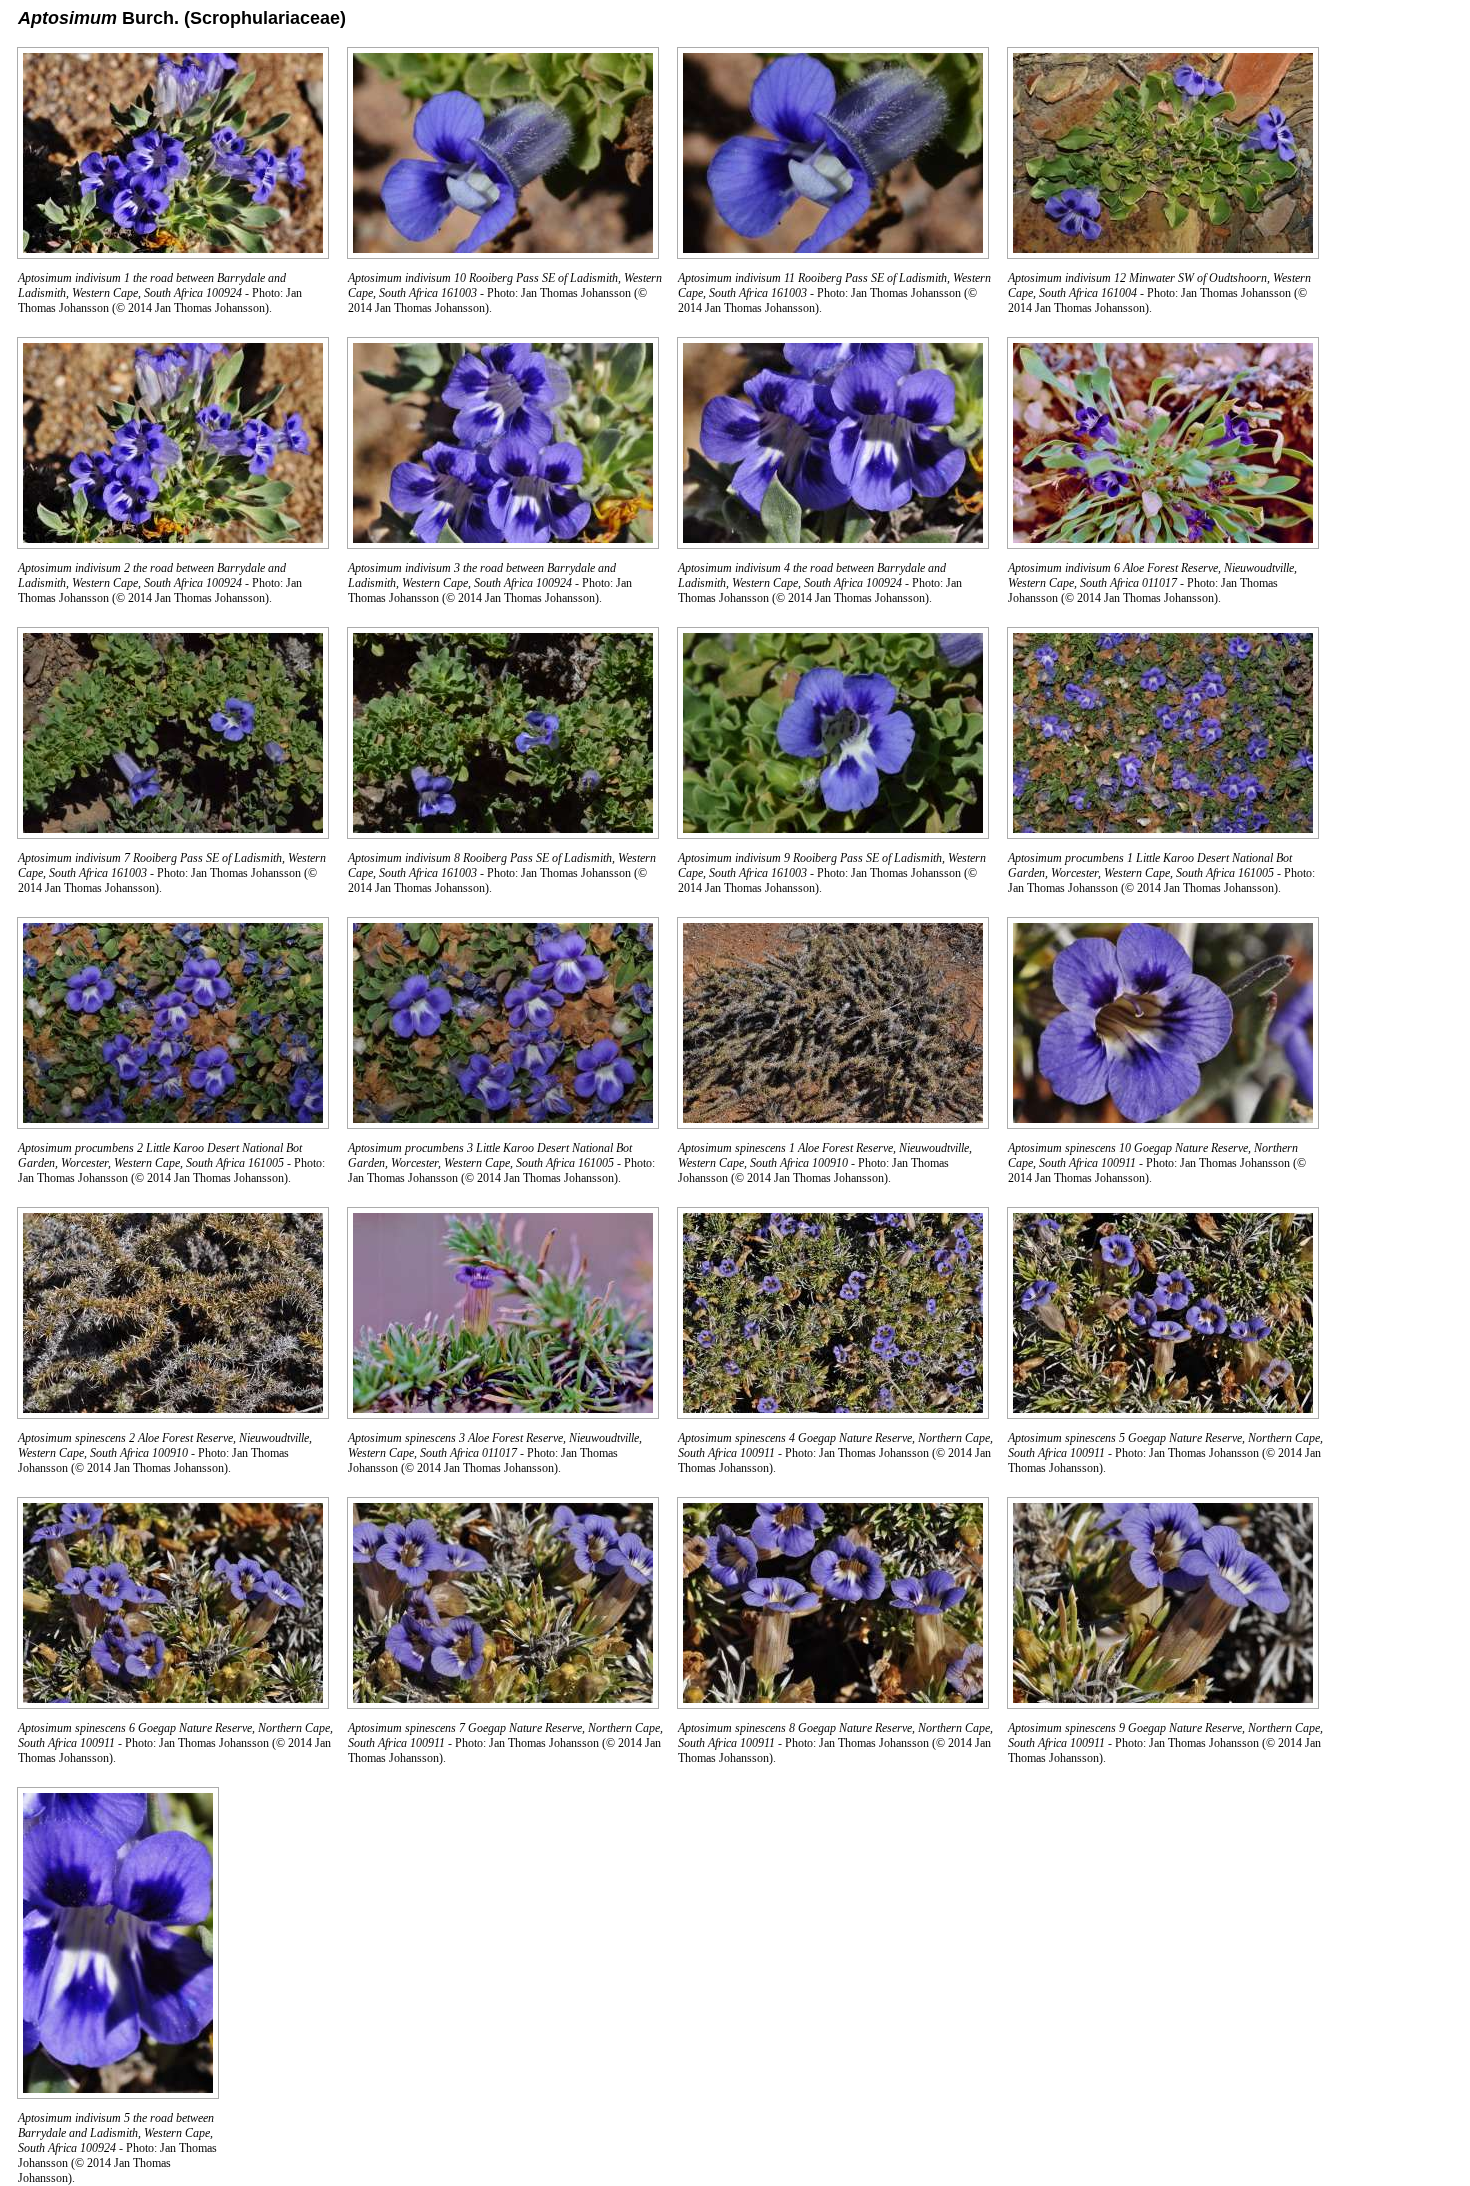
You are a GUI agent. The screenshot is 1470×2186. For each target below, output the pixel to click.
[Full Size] (173, 253)
